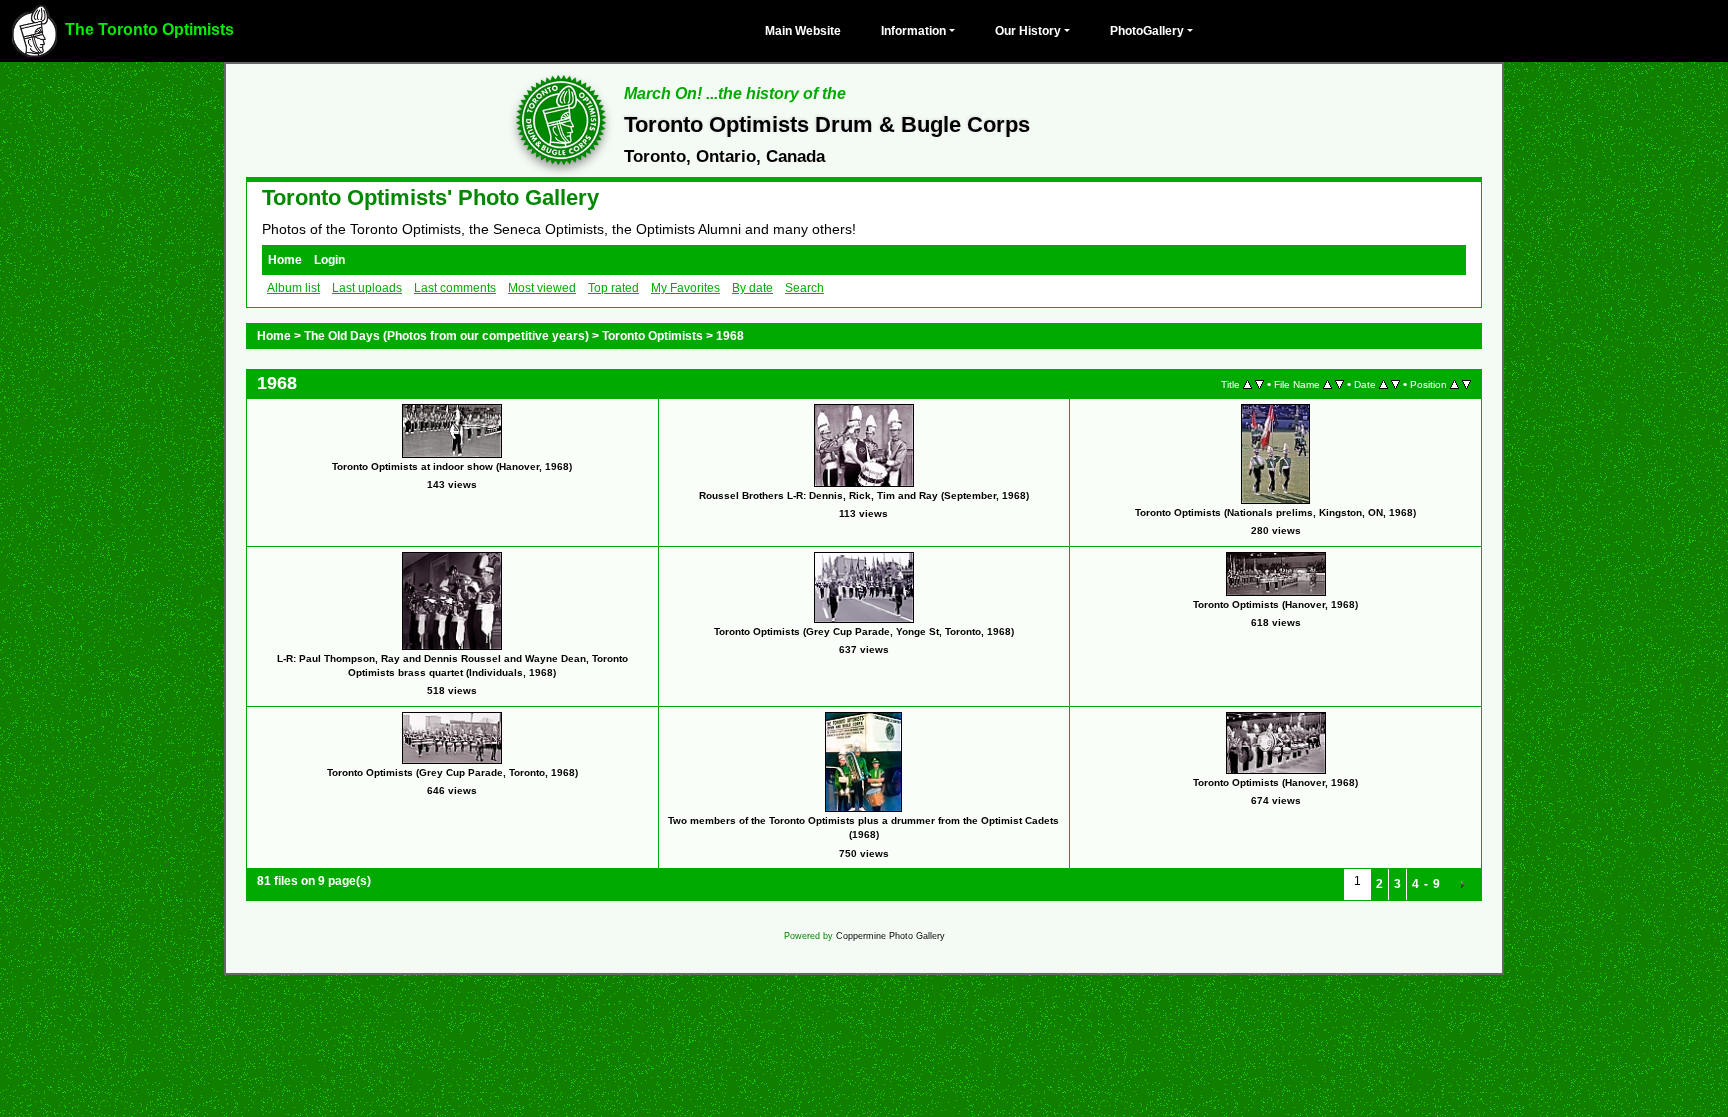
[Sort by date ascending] (1383, 384)
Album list (293, 288)
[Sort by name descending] (1339, 384)
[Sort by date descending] (1395, 384)
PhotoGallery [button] (1147, 31)
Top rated (613, 288)
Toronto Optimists (652, 336)
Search (804, 288)
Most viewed (542, 288)
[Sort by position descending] (1466, 384)
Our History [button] (1028, 31)
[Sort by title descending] (1259, 384)
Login (329, 260)
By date (752, 288)
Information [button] (913, 31)
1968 (730, 336)
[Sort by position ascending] (1454, 384)
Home (285, 260)
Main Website (803, 31)
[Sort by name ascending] (1327, 384)
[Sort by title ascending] (1247, 384)
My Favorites (685, 288)
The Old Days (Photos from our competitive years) (446, 336)
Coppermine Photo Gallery (890, 936)
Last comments (455, 288)
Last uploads (367, 288)
